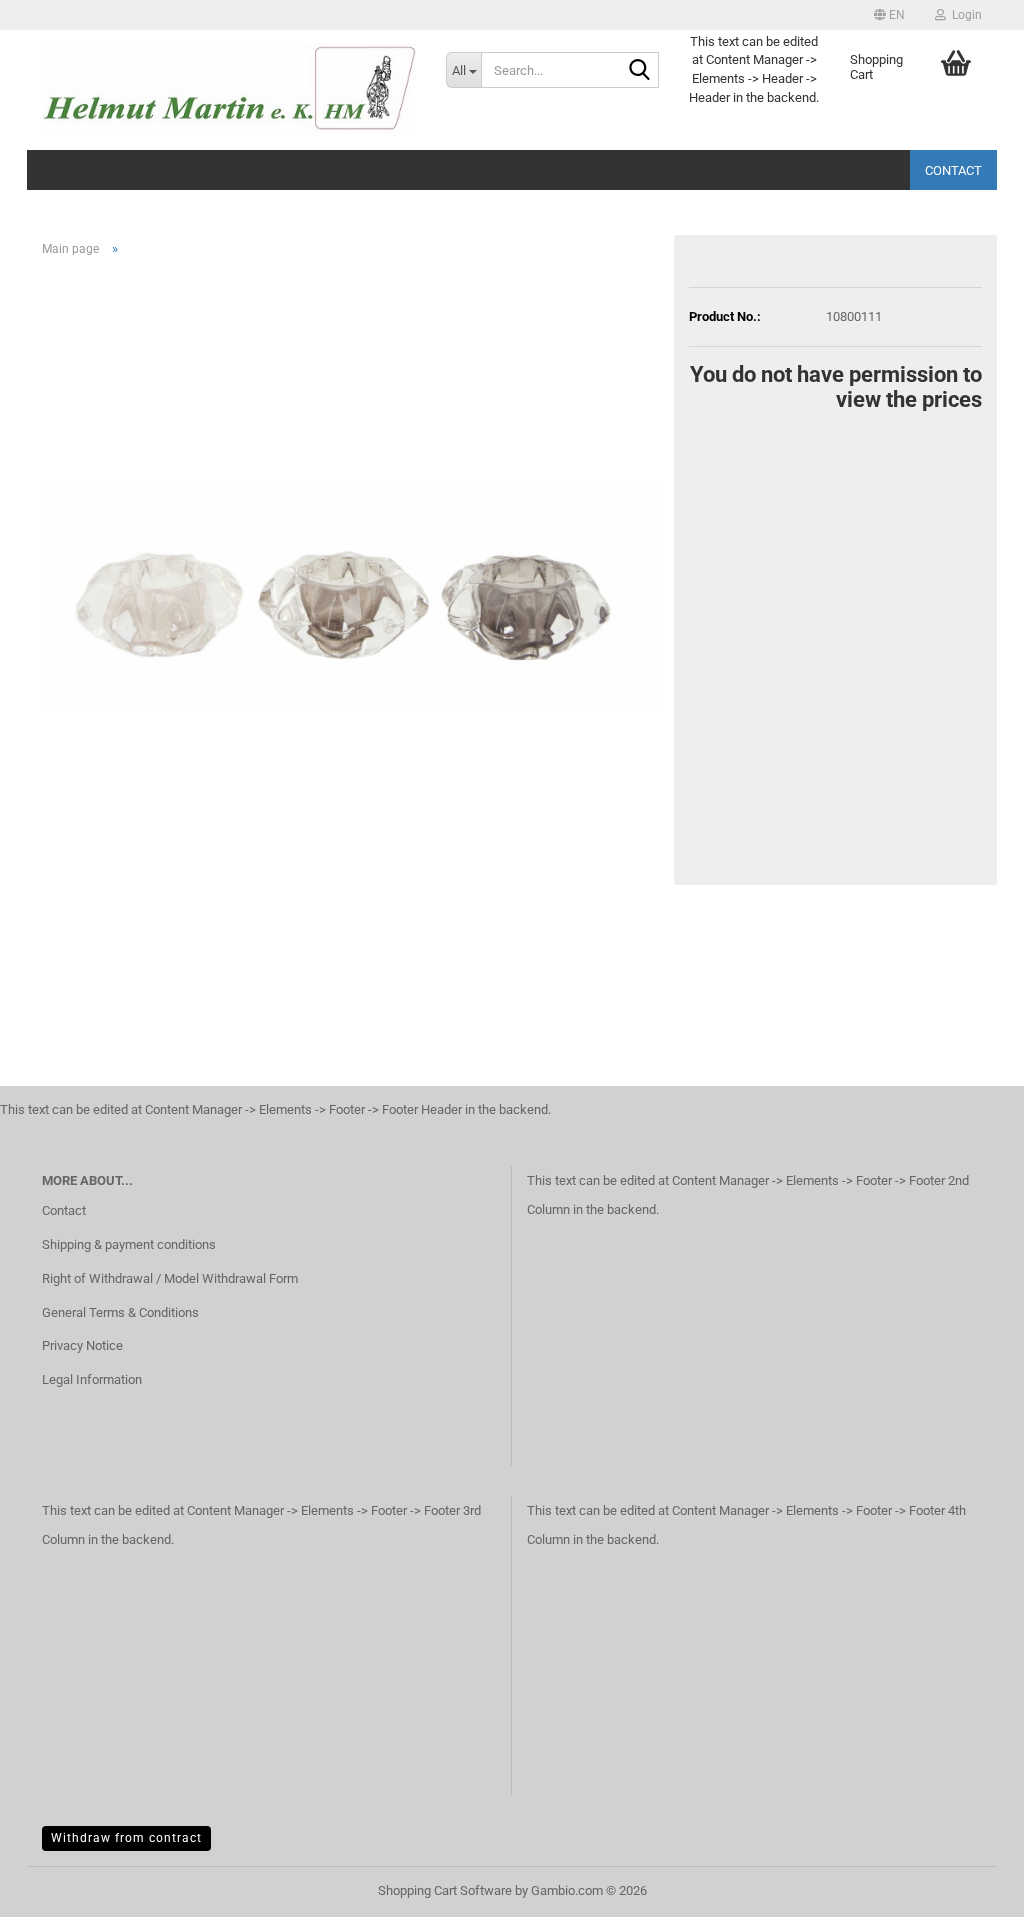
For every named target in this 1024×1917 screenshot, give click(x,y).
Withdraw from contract (126, 1838)
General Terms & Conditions (120, 1312)
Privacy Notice (82, 1345)
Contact (953, 170)
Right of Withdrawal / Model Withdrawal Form (170, 1278)
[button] (889, 15)
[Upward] (969, 1887)
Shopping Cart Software (445, 1890)
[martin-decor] (229, 90)
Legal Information (92, 1379)
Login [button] (964, 15)
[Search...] (640, 71)
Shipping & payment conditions (129, 1244)
